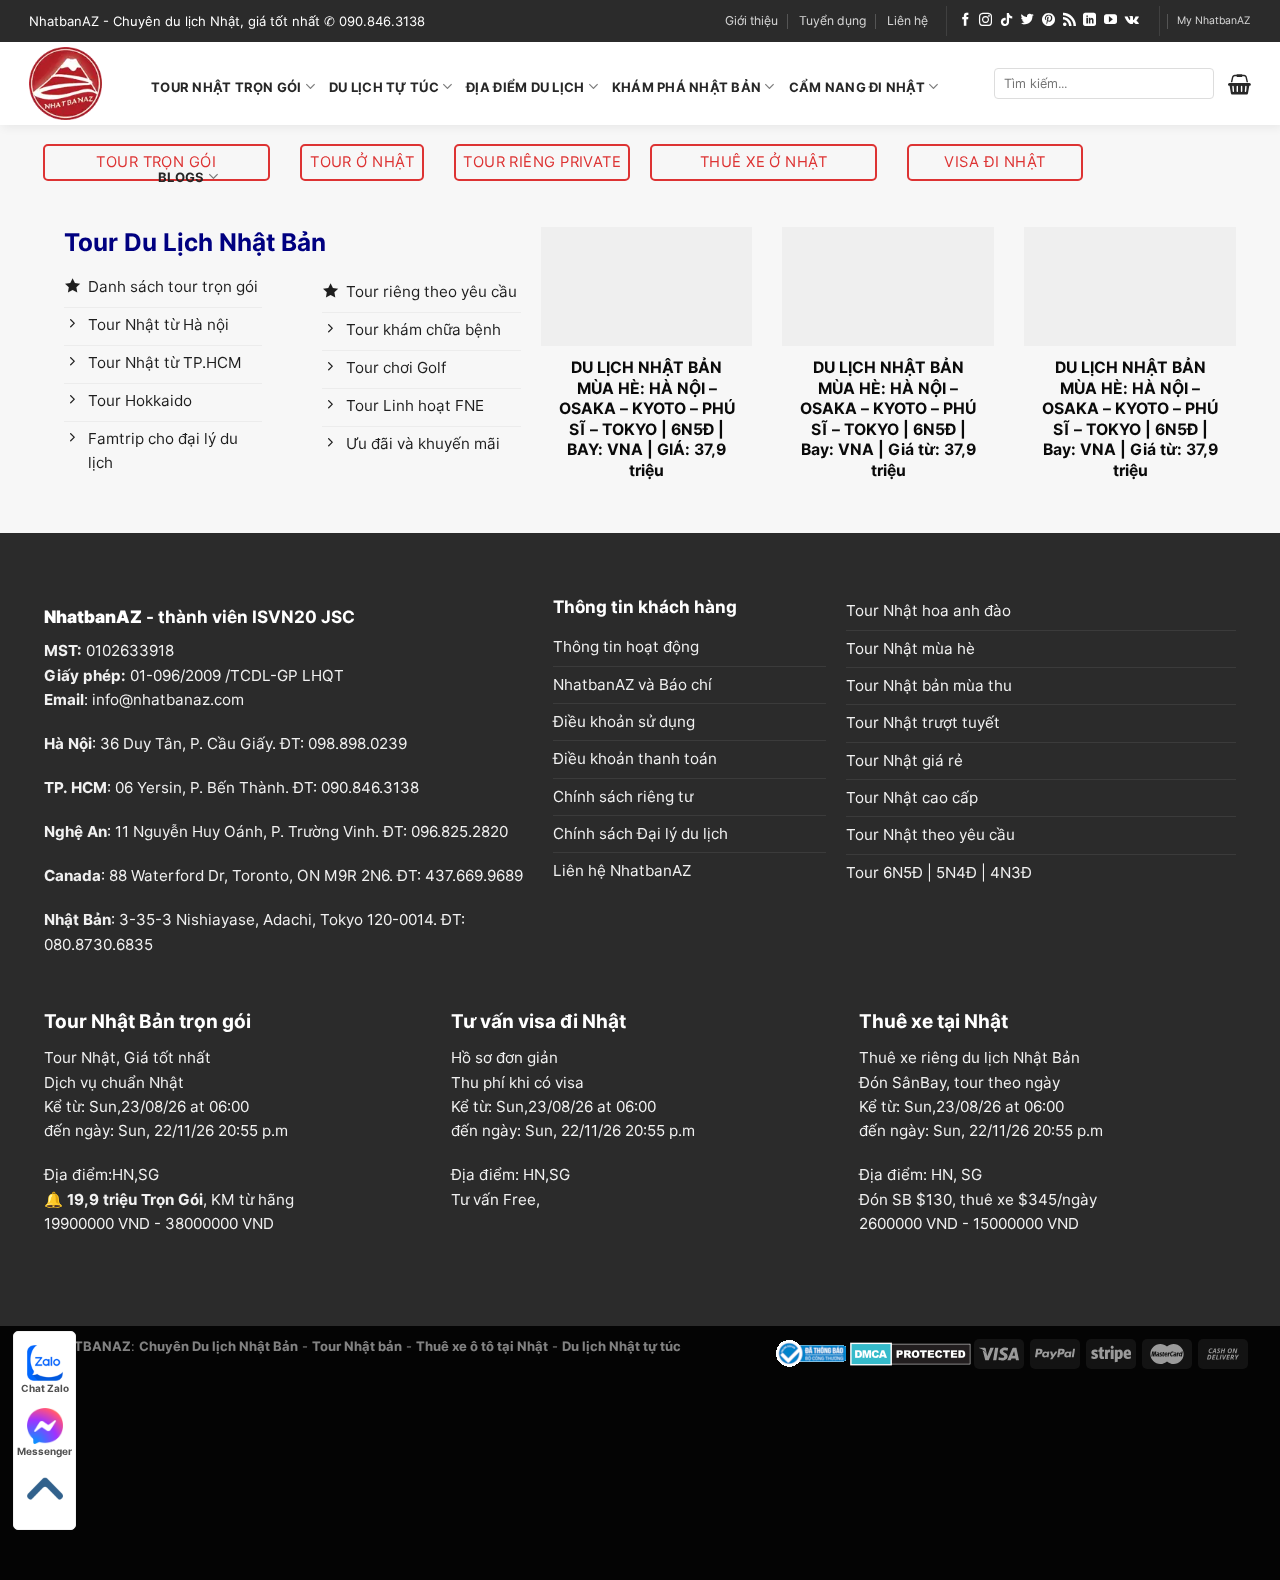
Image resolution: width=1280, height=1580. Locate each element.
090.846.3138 (370, 787)
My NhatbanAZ (1214, 20)
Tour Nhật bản (357, 1346)
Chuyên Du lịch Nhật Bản (218, 1346)
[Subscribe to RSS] (1069, 20)
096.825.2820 (459, 831)
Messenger (44, 1451)
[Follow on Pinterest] (1048, 20)
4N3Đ (1011, 872)
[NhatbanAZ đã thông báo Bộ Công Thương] (811, 1352)
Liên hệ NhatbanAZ (622, 870)
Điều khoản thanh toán (635, 758)
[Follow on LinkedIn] (1089, 20)
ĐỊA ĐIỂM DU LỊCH (525, 87)
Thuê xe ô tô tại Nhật (482, 1346)
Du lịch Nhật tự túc (621, 1346)
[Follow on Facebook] (965, 20)
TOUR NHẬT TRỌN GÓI (226, 87)
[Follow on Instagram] (985, 20)
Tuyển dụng (832, 20)
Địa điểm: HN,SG (510, 1174)
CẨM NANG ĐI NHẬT (857, 87)
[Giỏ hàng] (1239, 84)
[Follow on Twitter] (1027, 20)
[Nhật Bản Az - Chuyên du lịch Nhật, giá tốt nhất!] (75, 83)
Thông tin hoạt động (626, 646)
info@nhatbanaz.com (168, 699)
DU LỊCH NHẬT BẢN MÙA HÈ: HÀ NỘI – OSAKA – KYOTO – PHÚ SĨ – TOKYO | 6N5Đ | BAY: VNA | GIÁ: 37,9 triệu (647, 418)
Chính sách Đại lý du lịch (640, 833)
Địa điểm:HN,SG (101, 1174)
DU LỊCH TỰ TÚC (384, 87)
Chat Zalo (45, 1388)
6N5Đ (903, 872)
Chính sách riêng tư (623, 796)
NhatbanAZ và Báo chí (632, 684)
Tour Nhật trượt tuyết (923, 722)
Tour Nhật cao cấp (912, 797)
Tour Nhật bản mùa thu (929, 685)
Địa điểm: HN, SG (920, 1174)
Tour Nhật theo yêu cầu (930, 834)
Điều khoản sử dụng (624, 721)
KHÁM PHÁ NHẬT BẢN (686, 87)
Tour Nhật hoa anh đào (928, 610)
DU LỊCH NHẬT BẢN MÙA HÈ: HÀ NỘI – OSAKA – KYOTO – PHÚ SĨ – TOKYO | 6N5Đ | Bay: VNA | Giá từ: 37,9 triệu (888, 418)
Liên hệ (907, 20)
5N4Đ (956, 872)
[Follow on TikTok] (1006, 20)
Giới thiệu (751, 20)
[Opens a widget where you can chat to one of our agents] (1191, 1545)
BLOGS (181, 177)
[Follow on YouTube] (1110, 20)
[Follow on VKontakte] (1132, 20)
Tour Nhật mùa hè (910, 648)
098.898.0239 (357, 743)
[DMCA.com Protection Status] (910, 1352)
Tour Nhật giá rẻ (904, 760)
